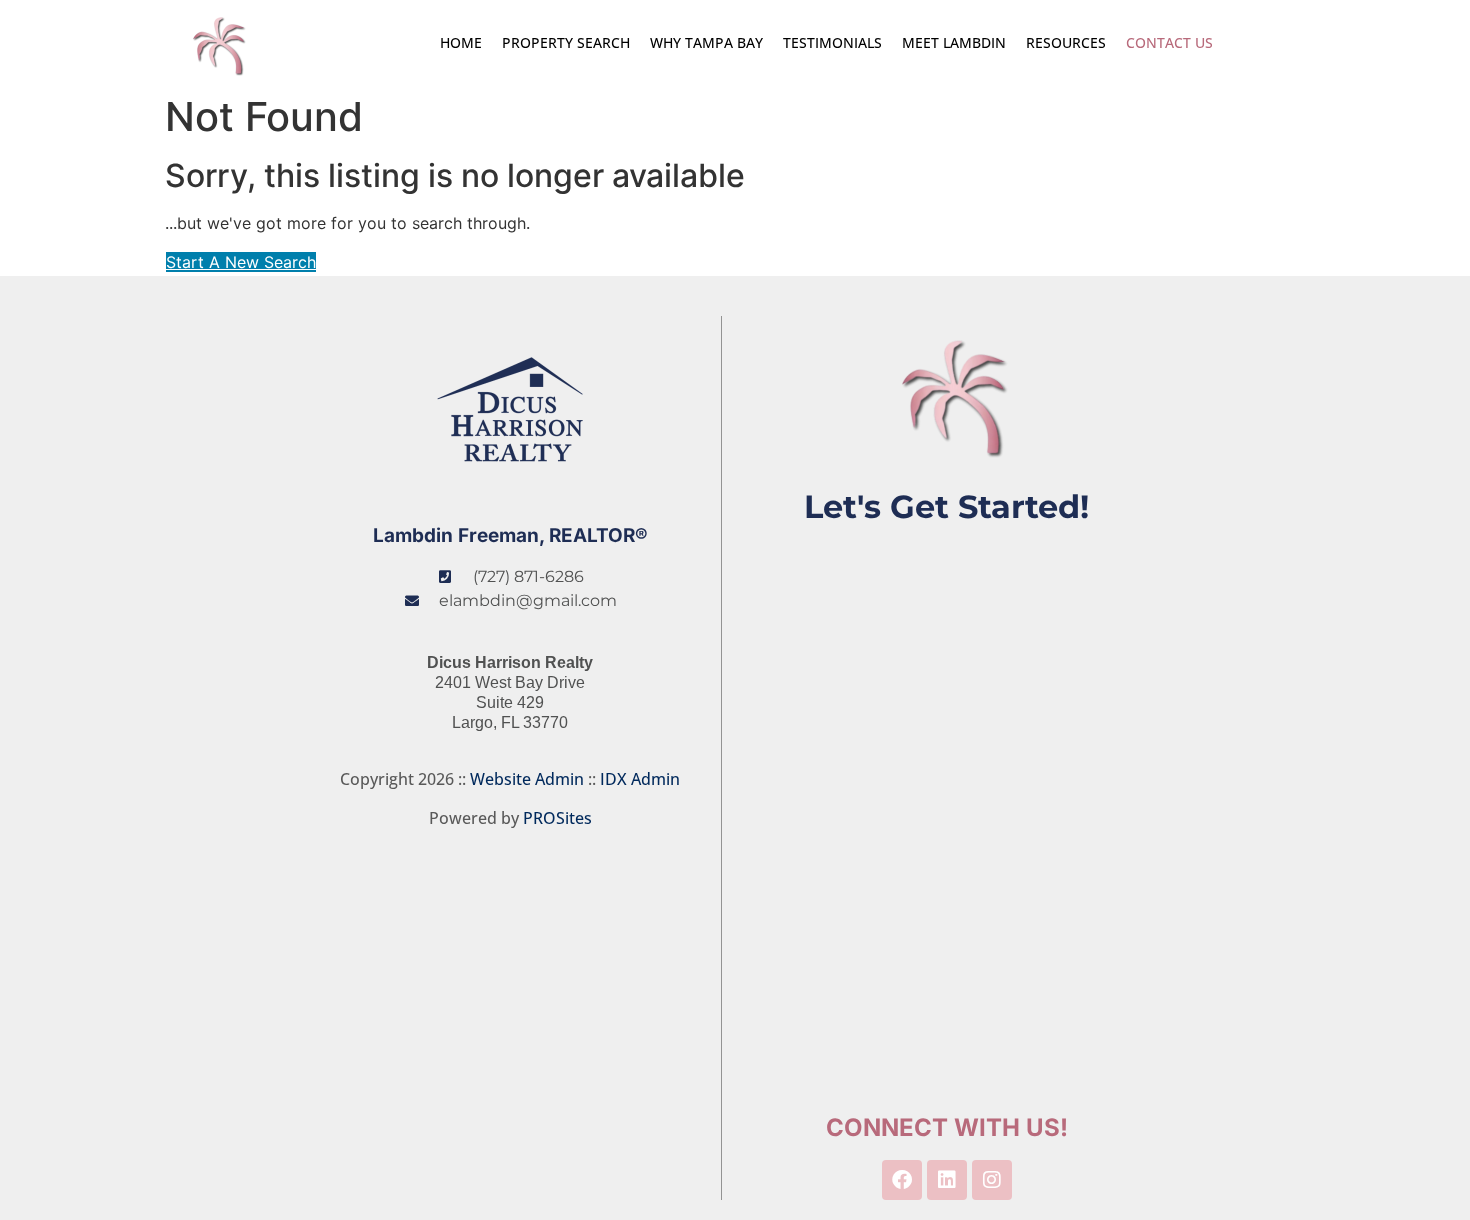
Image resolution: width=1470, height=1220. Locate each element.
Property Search (566, 42)
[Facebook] (902, 1180)
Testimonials (832, 42)
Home (461, 42)
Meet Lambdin (954, 42)
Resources (1066, 42)
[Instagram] (992, 1180)
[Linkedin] (947, 1180)
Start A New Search (241, 262)
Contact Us (1169, 42)
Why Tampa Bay (706, 42)
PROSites (557, 818)
